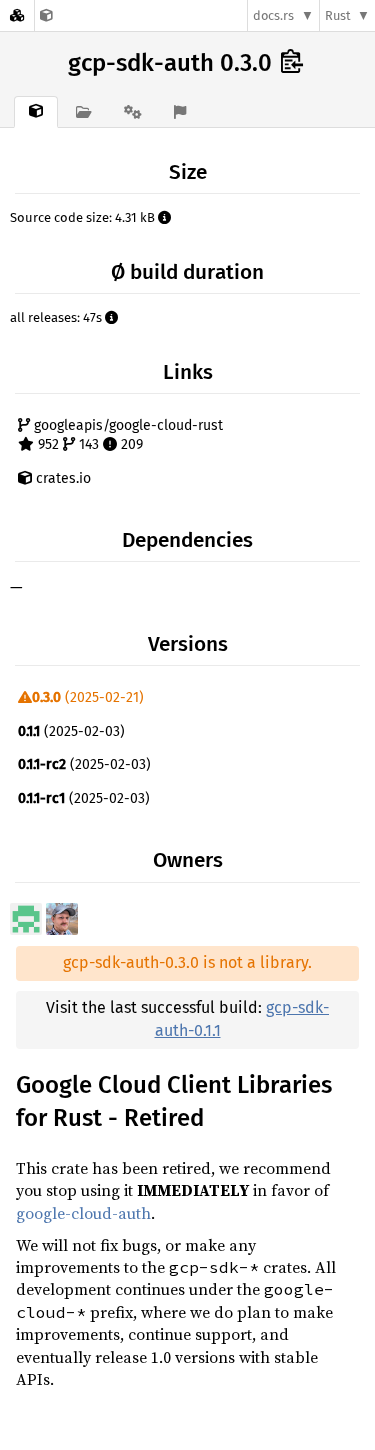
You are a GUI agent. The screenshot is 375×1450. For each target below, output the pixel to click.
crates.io (61, 478)
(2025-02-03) (71, 731)
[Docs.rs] (17, 15)
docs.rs (273, 15)
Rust (338, 15)
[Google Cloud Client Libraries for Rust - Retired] (46, 15)
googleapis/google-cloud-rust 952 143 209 (126, 435)
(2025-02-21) (88, 697)
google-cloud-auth (83, 1213)
